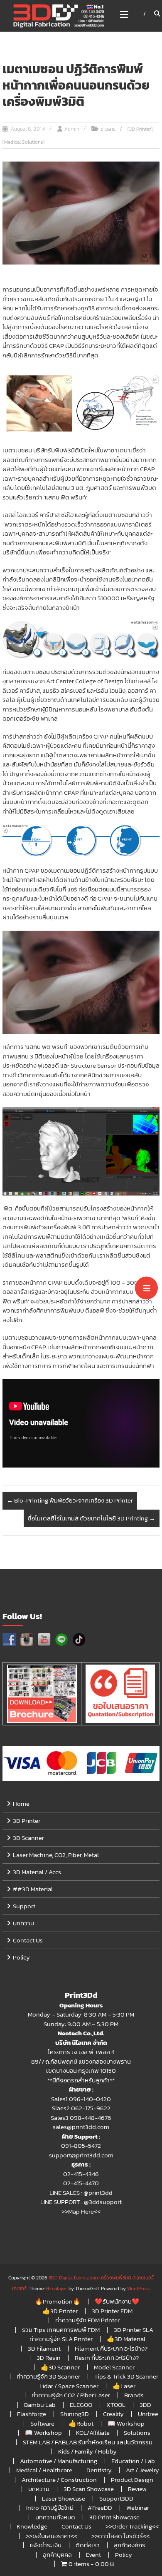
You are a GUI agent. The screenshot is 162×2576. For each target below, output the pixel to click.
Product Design (132, 2480)
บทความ (23, 1923)
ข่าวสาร (108, 129)
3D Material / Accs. (38, 1872)
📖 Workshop (126, 2423)
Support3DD (116, 2498)
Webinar (138, 2507)
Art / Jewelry (142, 2470)
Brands (134, 2395)
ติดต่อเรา (88, 2545)
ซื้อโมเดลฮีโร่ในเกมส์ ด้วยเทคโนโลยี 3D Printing (92, 1518)
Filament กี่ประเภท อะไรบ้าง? (111, 2348)
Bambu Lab (40, 2405)
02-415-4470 (81, 2183)
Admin (72, 129)
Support (24, 1906)
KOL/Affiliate (93, 2432)
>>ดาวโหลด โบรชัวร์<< (120, 2536)
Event (93, 2555)
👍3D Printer (60, 2311)
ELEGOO (81, 2405)
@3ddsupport (103, 2202)
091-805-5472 (81, 2145)
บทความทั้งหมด (55, 2517)
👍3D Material (126, 2339)
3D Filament (44, 2348)
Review (137, 2489)
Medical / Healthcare (44, 2470)
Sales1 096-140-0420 (81, 2099)
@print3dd (98, 2193)
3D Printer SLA (134, 2330)
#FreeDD (100, 2507)
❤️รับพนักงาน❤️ (117, 2301)
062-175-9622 (91, 2108)
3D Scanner (28, 1838)
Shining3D (75, 2414)
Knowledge (32, 2526)
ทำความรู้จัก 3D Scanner (48, 2376)
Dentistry (99, 2470)
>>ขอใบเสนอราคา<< (52, 2536)
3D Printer (27, 1821)
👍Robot (81, 2423)
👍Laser (124, 2386)
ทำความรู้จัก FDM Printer (87, 2320)
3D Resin (49, 2358)
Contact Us (28, 1940)
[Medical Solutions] (23, 142)
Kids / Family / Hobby (87, 2451)
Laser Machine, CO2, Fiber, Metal (56, 1855)
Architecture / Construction (59, 2480)
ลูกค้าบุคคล (57, 2555)
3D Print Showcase (114, 2517)
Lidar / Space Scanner (69, 2386)
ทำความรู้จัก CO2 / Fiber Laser (71, 2395)
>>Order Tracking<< (132, 2526)
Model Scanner (114, 2367)
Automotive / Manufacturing (59, 2461)
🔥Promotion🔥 (58, 2301)
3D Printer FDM (112, 2311)
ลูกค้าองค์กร (130, 2545)
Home (21, 1803)
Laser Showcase (64, 2498)
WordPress (138, 2289)
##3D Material (33, 1889)
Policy (21, 1957)
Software (42, 2423)
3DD (145, 2405)
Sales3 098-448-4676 (81, 2118)
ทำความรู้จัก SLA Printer (61, 2339)
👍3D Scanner (60, 2367)
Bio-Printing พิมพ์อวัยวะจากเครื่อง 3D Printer (70, 1500)
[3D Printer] (140, 129)
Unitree (148, 2414)
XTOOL (116, 2405)
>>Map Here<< (81, 2211)
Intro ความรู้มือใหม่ (50, 2507)
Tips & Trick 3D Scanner (126, 2376)
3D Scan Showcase (89, 2489)
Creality (113, 2414)
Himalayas (56, 2289)
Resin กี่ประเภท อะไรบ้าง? (107, 2358)
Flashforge (32, 2414)
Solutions (137, 2432)
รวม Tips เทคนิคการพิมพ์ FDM (61, 2330)
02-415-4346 (81, 2174)
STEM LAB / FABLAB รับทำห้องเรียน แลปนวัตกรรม (88, 2442)
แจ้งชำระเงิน (46, 2545)
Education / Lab (133, 2461)
